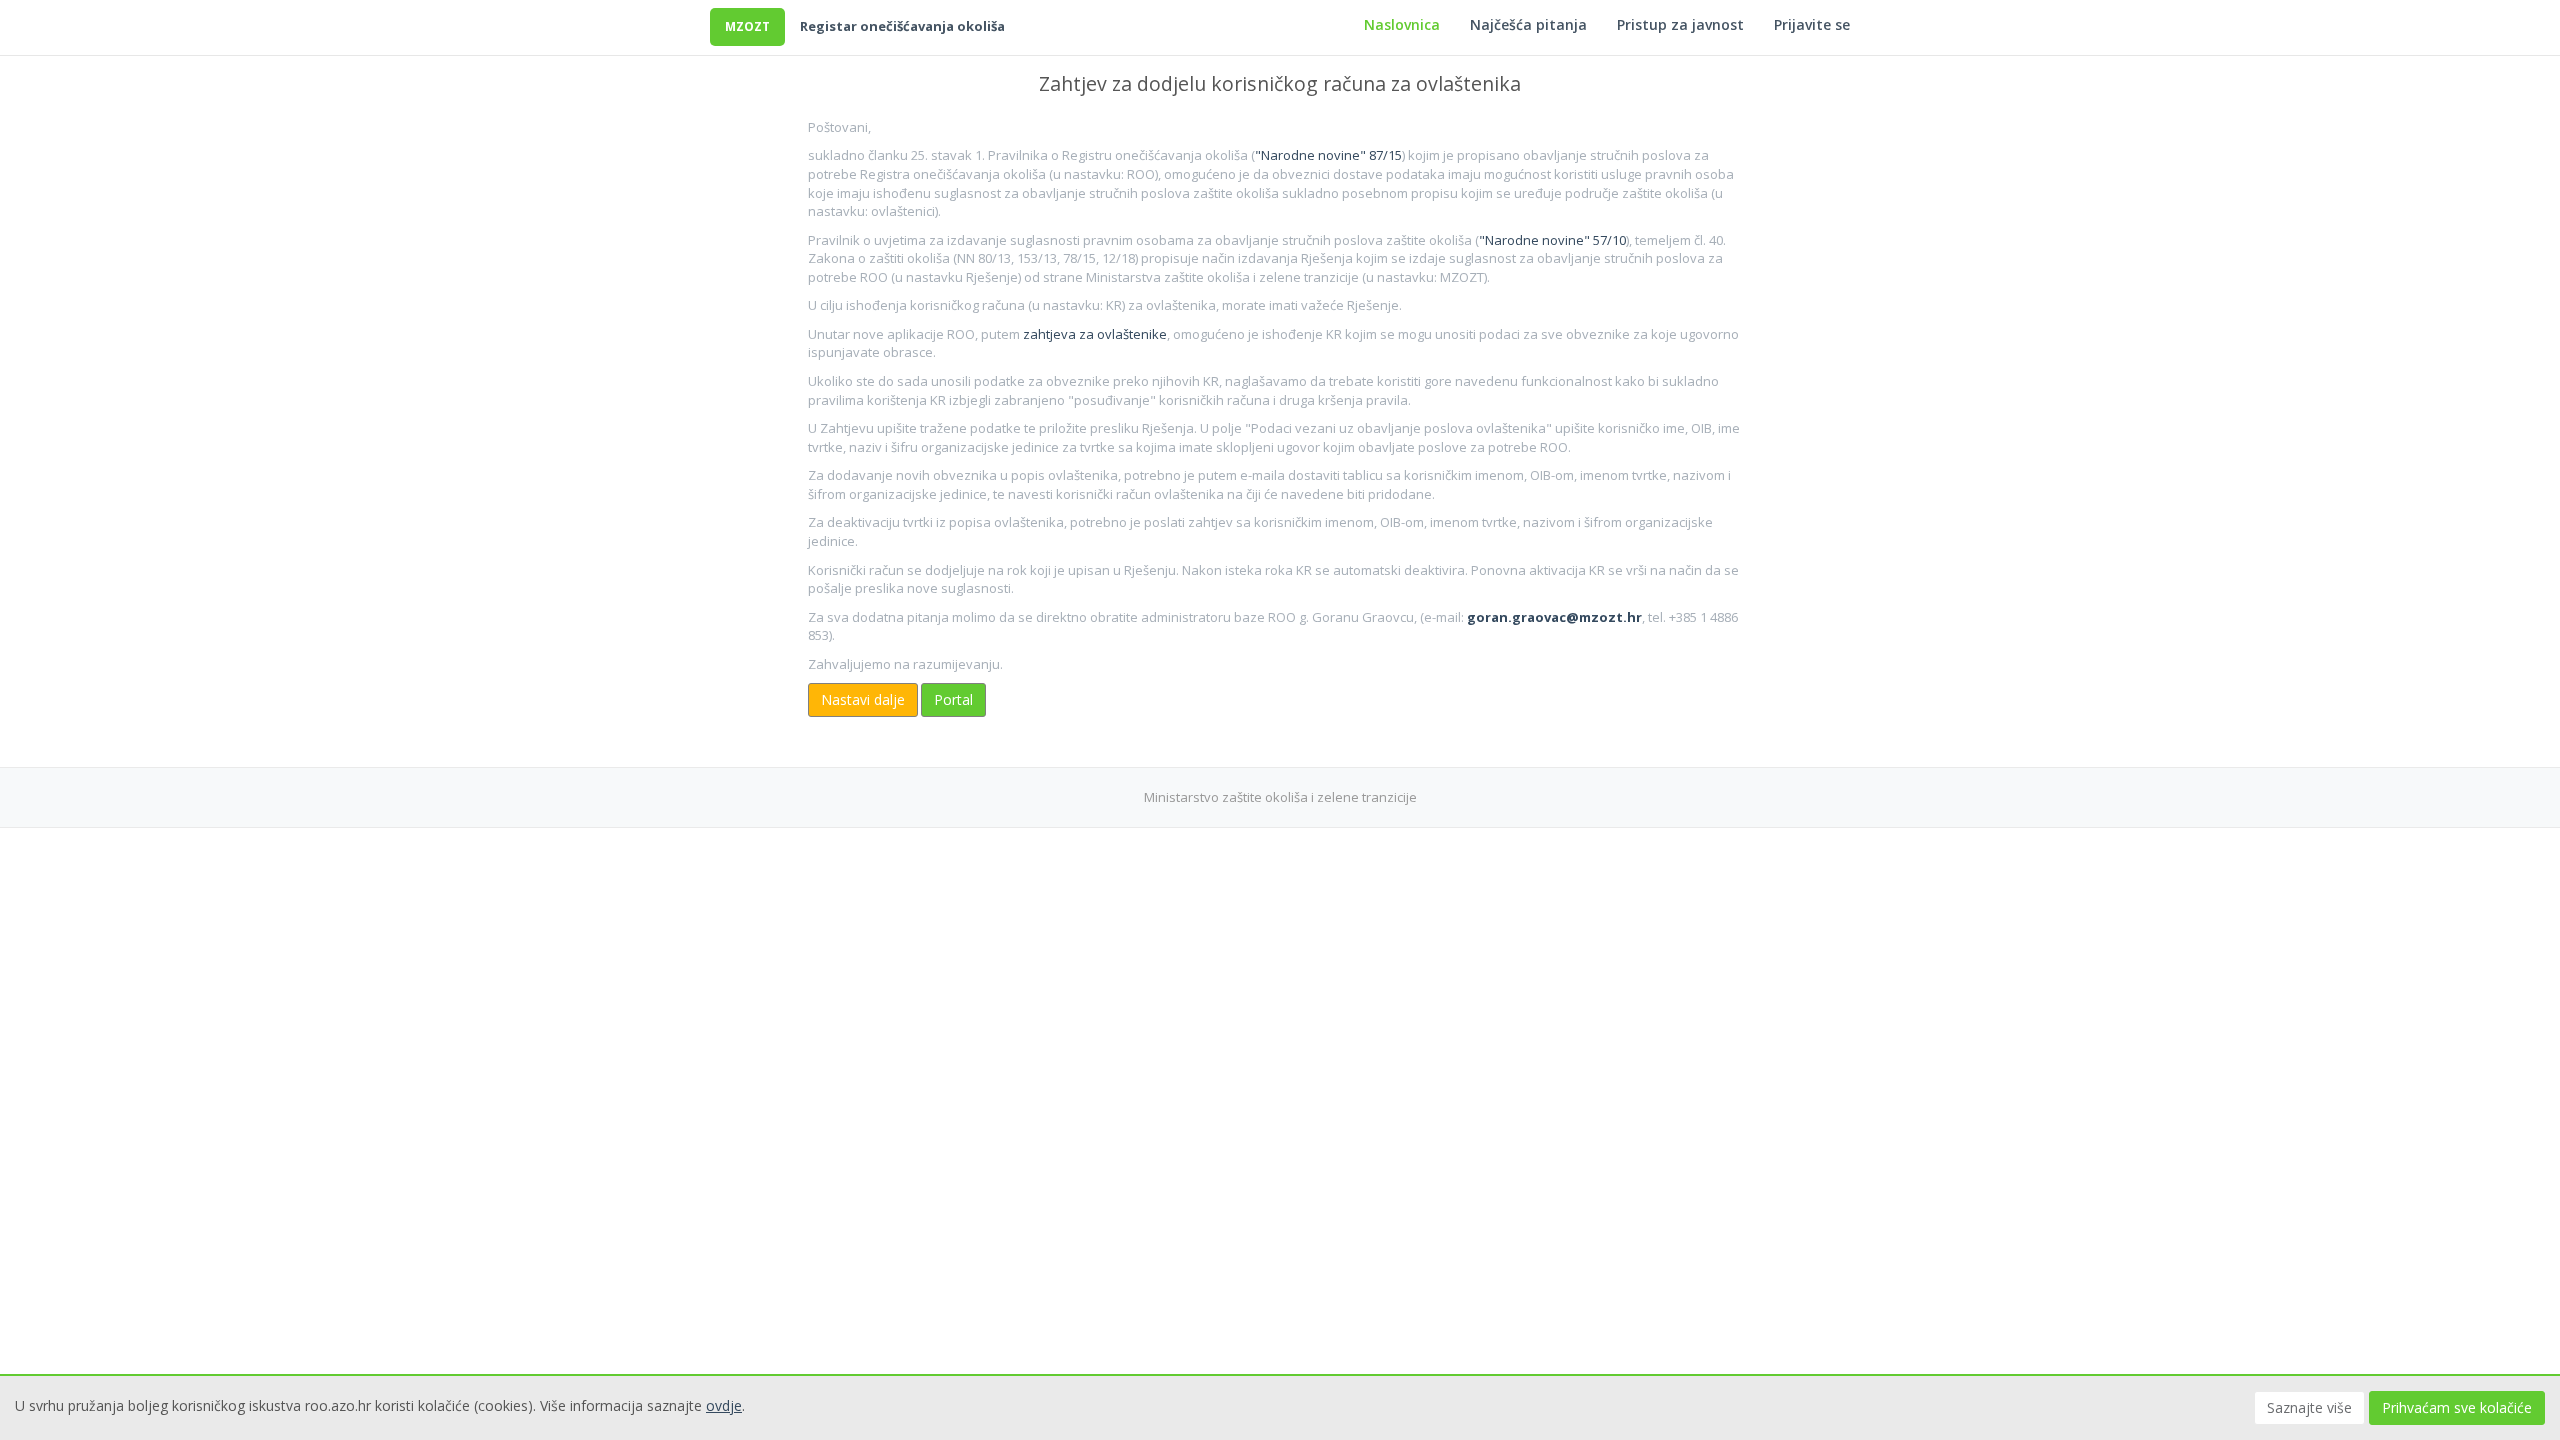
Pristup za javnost (1680, 24)
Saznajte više (2309, 1407)
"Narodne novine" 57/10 (1552, 240)
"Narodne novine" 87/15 (1328, 155)
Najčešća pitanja (1528, 24)
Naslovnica (1402, 24)
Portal (953, 699)
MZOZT (747, 26)
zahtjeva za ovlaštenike (1095, 334)
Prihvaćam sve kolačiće (2457, 1407)
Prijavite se (1812, 24)
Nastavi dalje (863, 699)
